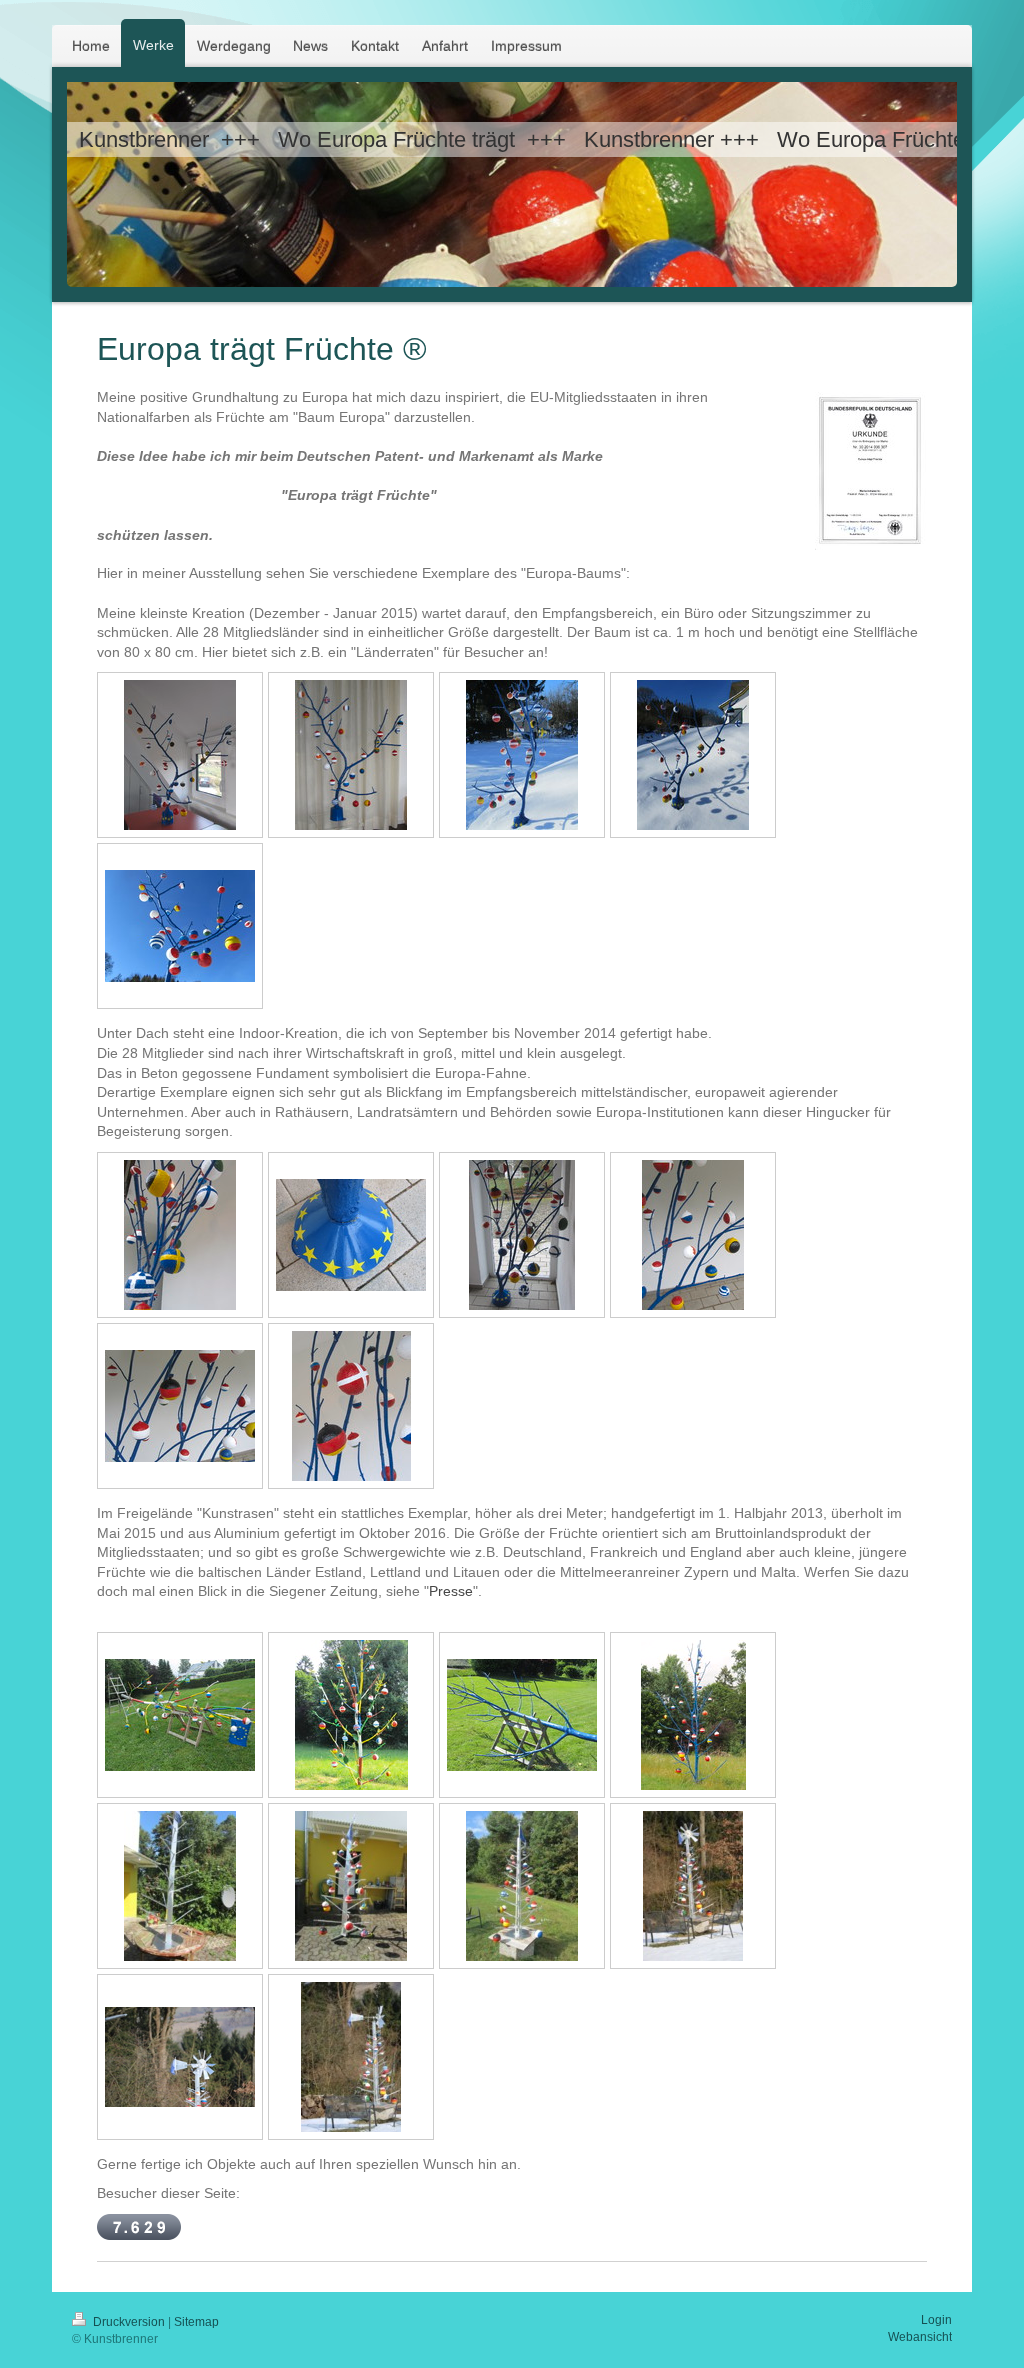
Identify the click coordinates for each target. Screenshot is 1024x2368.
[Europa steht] (351, 1715)
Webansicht (920, 2337)
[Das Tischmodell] (180, 755)
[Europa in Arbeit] (180, 1715)
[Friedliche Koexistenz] (693, 1235)
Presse (451, 1591)
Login (936, 2320)
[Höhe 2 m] (522, 1235)
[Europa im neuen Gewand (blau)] (522, 1715)
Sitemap (196, 2322)
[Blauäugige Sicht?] (180, 926)
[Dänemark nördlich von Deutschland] (351, 1406)
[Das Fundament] (351, 1235)
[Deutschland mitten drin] (180, 1406)
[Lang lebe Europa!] (522, 1886)
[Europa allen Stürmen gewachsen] (693, 1715)
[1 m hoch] (351, 755)
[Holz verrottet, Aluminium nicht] (180, 1886)
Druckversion (129, 2322)
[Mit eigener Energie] (693, 1886)
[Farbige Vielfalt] (180, 1235)
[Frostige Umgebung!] (522, 755)
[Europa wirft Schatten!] (693, 755)
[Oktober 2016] (351, 1886)
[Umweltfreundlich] (180, 2057)
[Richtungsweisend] (351, 2057)
